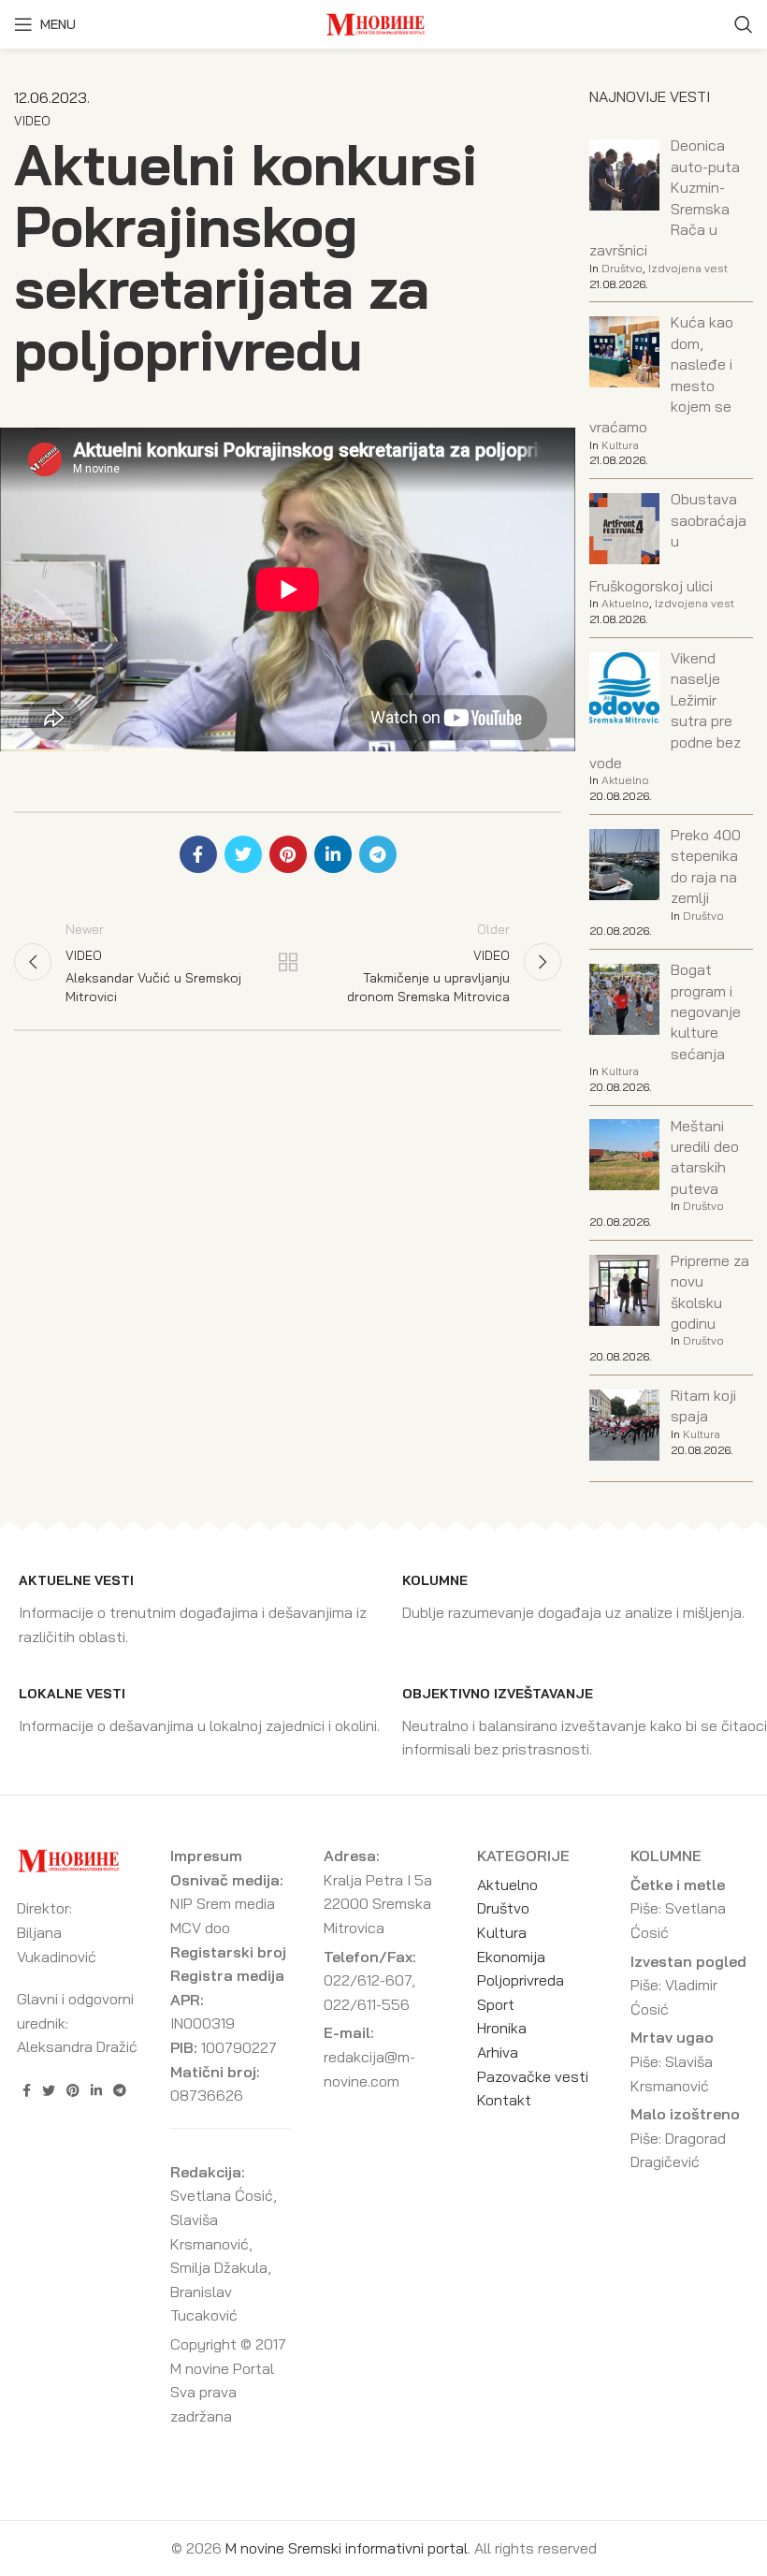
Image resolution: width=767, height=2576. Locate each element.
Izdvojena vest (688, 268)
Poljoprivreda (521, 1980)
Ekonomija (511, 1957)
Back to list (288, 962)
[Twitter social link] (243, 854)
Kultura (620, 445)
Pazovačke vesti (533, 2076)
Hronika (502, 2028)
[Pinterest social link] (288, 854)
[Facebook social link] (198, 854)
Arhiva (498, 2052)
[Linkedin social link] (333, 854)
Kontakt (504, 2100)
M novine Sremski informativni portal (347, 2548)
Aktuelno (625, 603)
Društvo (622, 268)
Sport (496, 2004)
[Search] (744, 24)
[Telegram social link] (378, 854)
